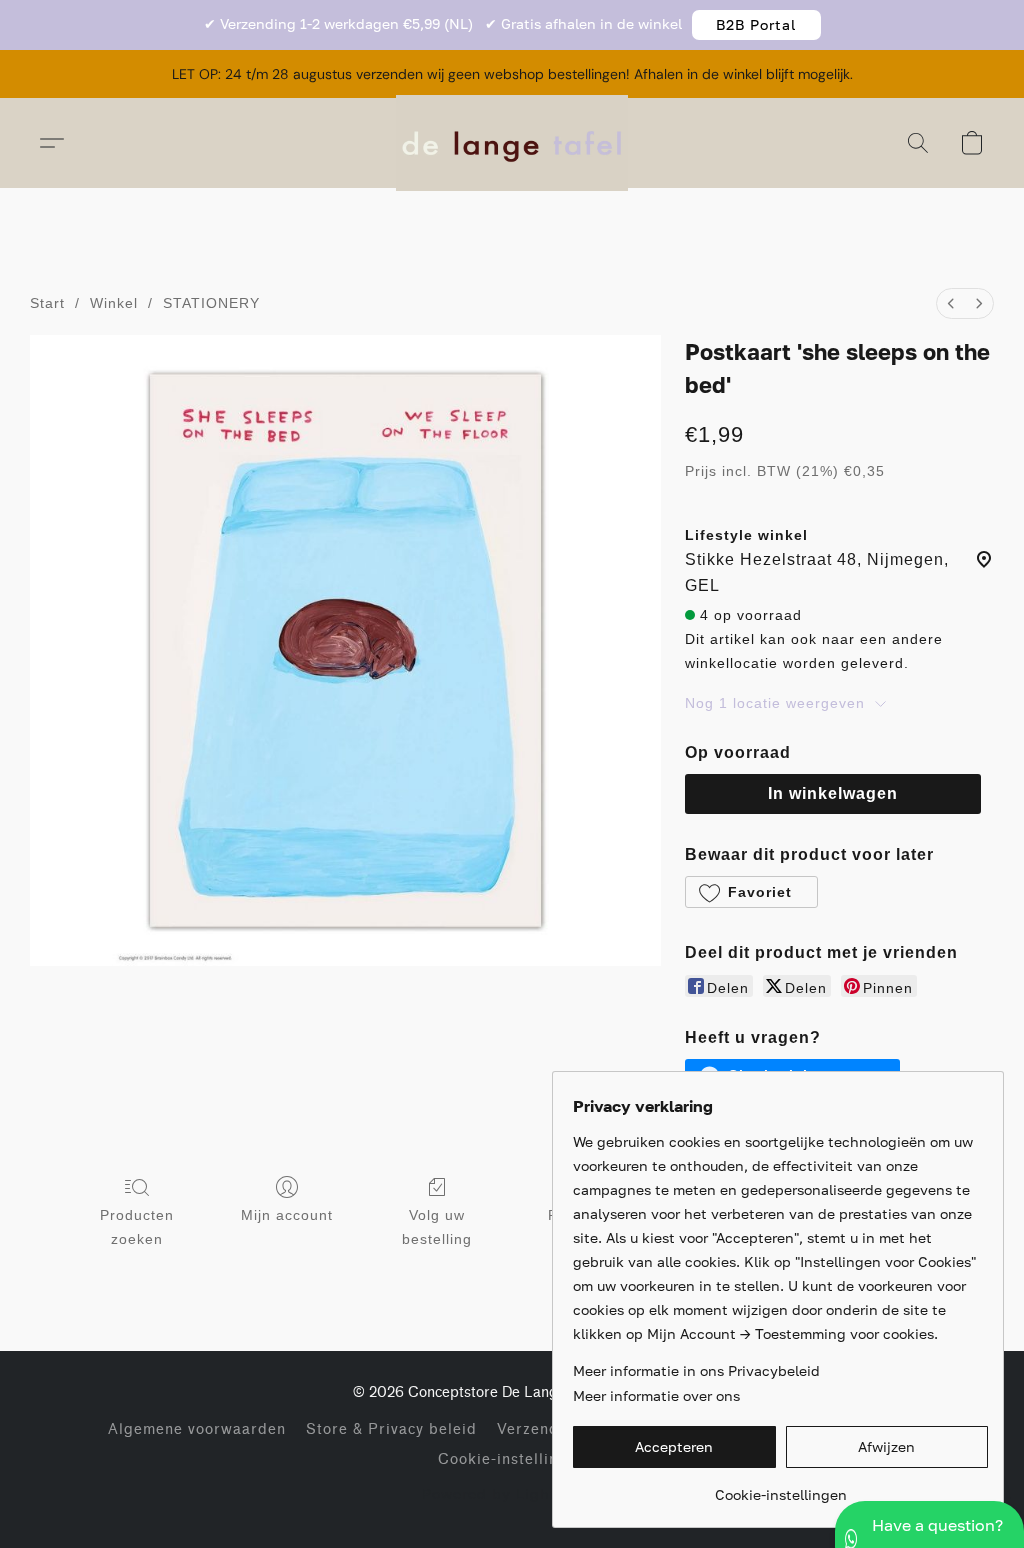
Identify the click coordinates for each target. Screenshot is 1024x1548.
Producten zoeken (137, 1227)
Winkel (114, 303)
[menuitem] (951, 303)
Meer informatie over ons (656, 1395)
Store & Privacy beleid (391, 1429)
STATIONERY (211, 303)
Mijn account (287, 1215)
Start (47, 303)
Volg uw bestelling (437, 1227)
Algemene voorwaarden (197, 1429)
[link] (780, 1487)
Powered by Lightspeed (512, 1493)
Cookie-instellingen (512, 1459)
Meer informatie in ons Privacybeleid (696, 1370)
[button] (756, 25)
